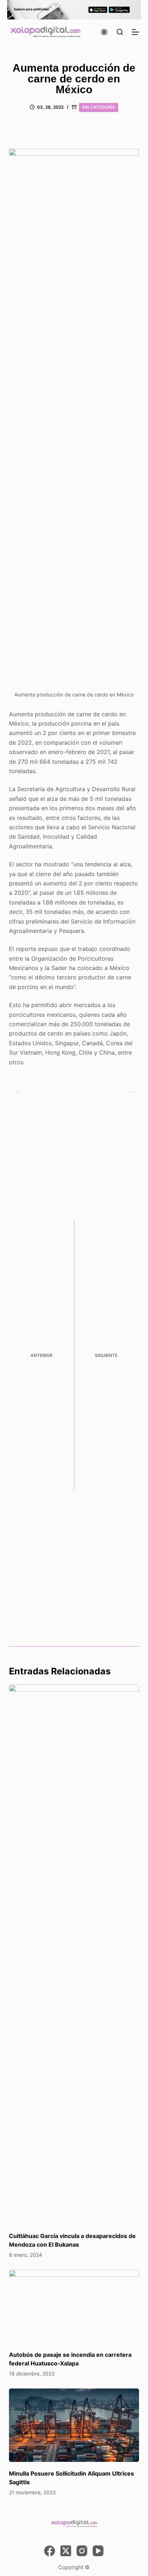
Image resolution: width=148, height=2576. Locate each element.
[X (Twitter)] (66, 2551)
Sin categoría (99, 107)
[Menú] (135, 32)
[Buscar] (120, 32)
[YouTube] (98, 2551)
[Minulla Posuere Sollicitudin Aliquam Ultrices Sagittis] (74, 2425)
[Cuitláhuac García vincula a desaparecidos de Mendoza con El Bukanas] (74, 1954)
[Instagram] (82, 2551)
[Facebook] (50, 2551)
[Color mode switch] (104, 32)
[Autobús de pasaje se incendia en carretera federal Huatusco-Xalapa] (74, 2306)
